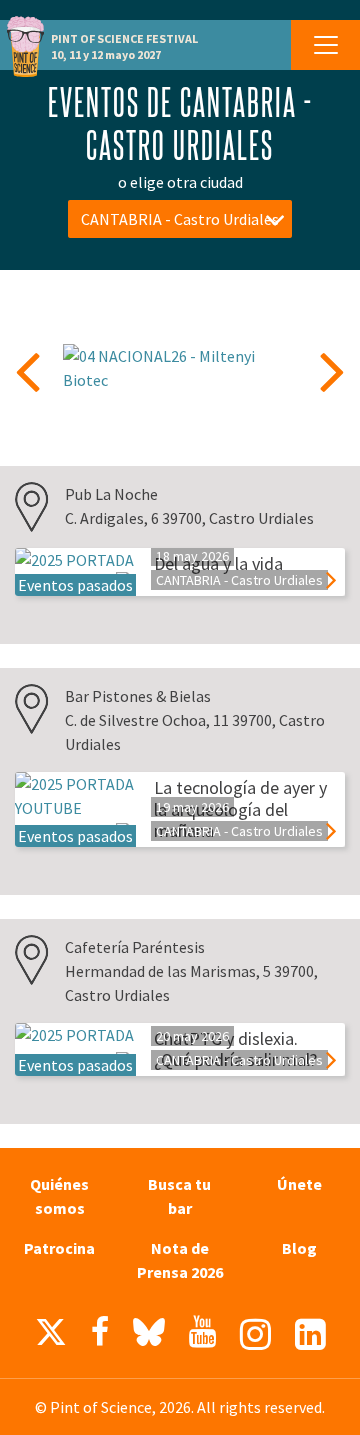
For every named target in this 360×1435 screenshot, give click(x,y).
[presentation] (27, 370)
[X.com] (51, 1337)
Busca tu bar (179, 1196)
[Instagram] (255, 1334)
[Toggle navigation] (325, 45)
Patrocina (59, 1248)
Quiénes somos (59, 1196)
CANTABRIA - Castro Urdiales (180, 219)
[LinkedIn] (310, 1334)
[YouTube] (202, 1332)
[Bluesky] (149, 1337)
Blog (299, 1248)
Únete (299, 1184)
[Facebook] (100, 1332)
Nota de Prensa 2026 (180, 1260)
